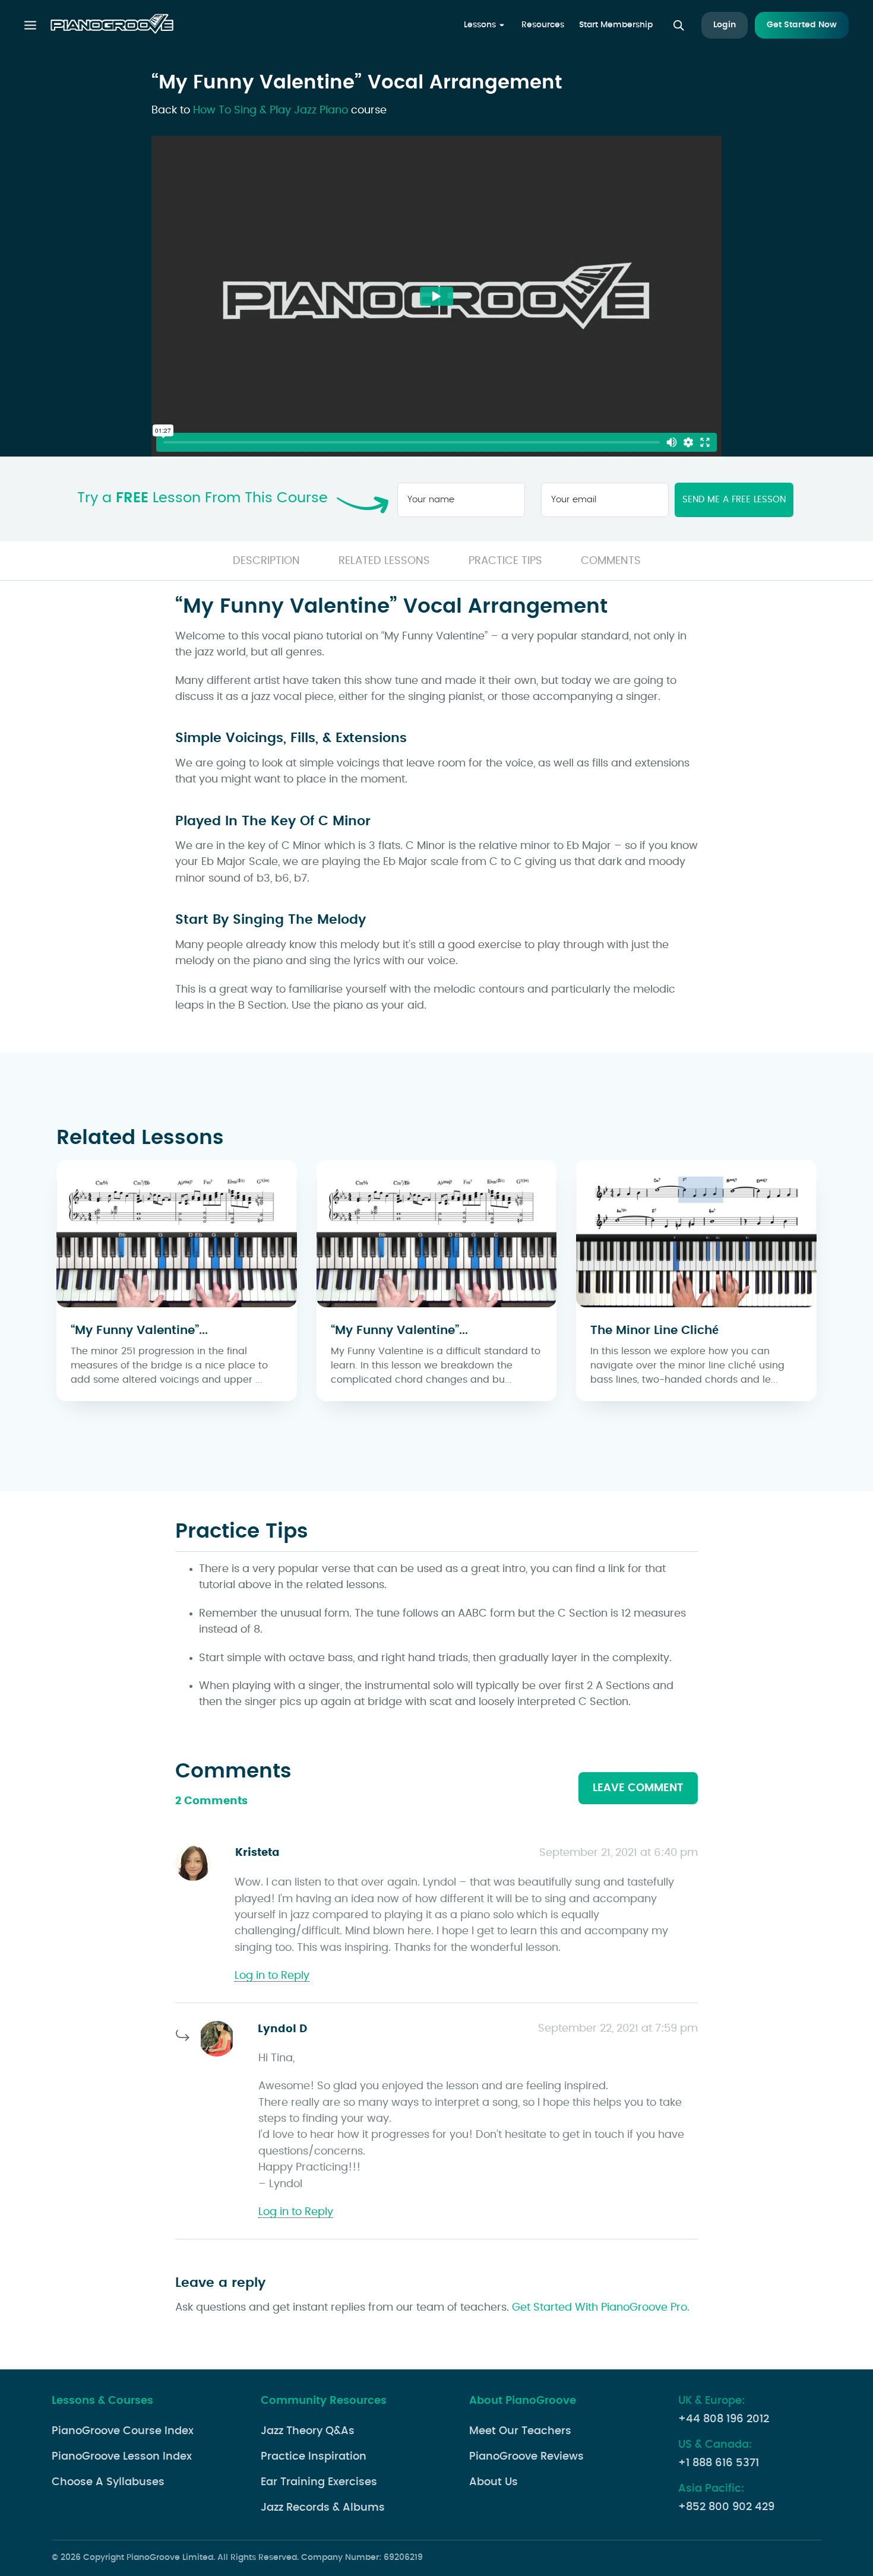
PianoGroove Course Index (123, 2431)
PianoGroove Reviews (526, 2457)
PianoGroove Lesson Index (122, 2457)
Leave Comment (638, 1788)
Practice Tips (505, 561)
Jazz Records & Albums (323, 2508)
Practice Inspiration (314, 2457)
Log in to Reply (272, 1976)
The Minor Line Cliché (654, 1330)
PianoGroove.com (112, 26)
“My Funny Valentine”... (139, 1330)
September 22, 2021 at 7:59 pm (618, 2029)
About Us (494, 2482)
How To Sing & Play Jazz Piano (271, 110)
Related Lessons (384, 561)
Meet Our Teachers (520, 2431)
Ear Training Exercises (319, 2482)
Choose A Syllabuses (108, 2482)
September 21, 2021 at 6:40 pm (619, 1853)
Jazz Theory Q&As (308, 2431)
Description (266, 561)
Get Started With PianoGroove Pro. (601, 2308)
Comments (611, 561)
